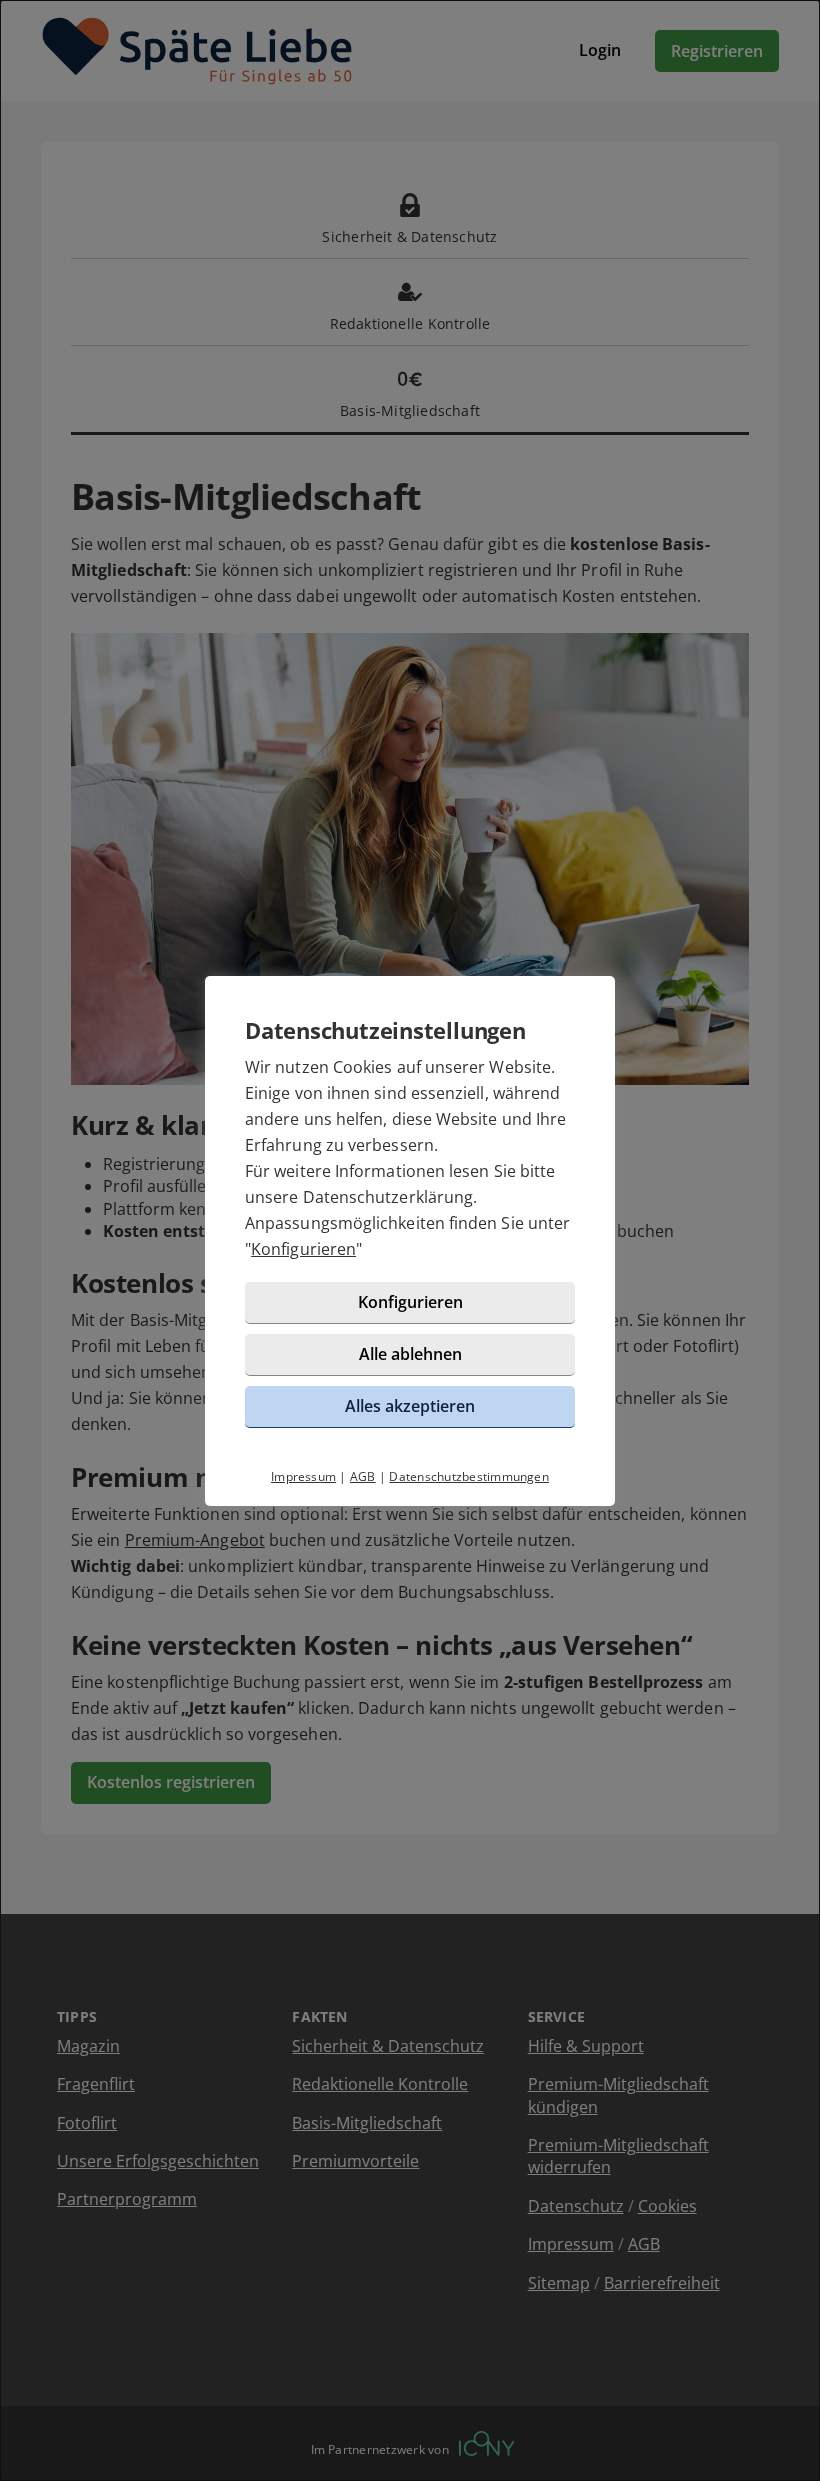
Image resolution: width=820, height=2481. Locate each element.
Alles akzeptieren (410, 1406)
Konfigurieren (303, 1249)
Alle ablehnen (410, 1354)
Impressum (303, 1476)
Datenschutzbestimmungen (469, 1476)
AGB (363, 1476)
